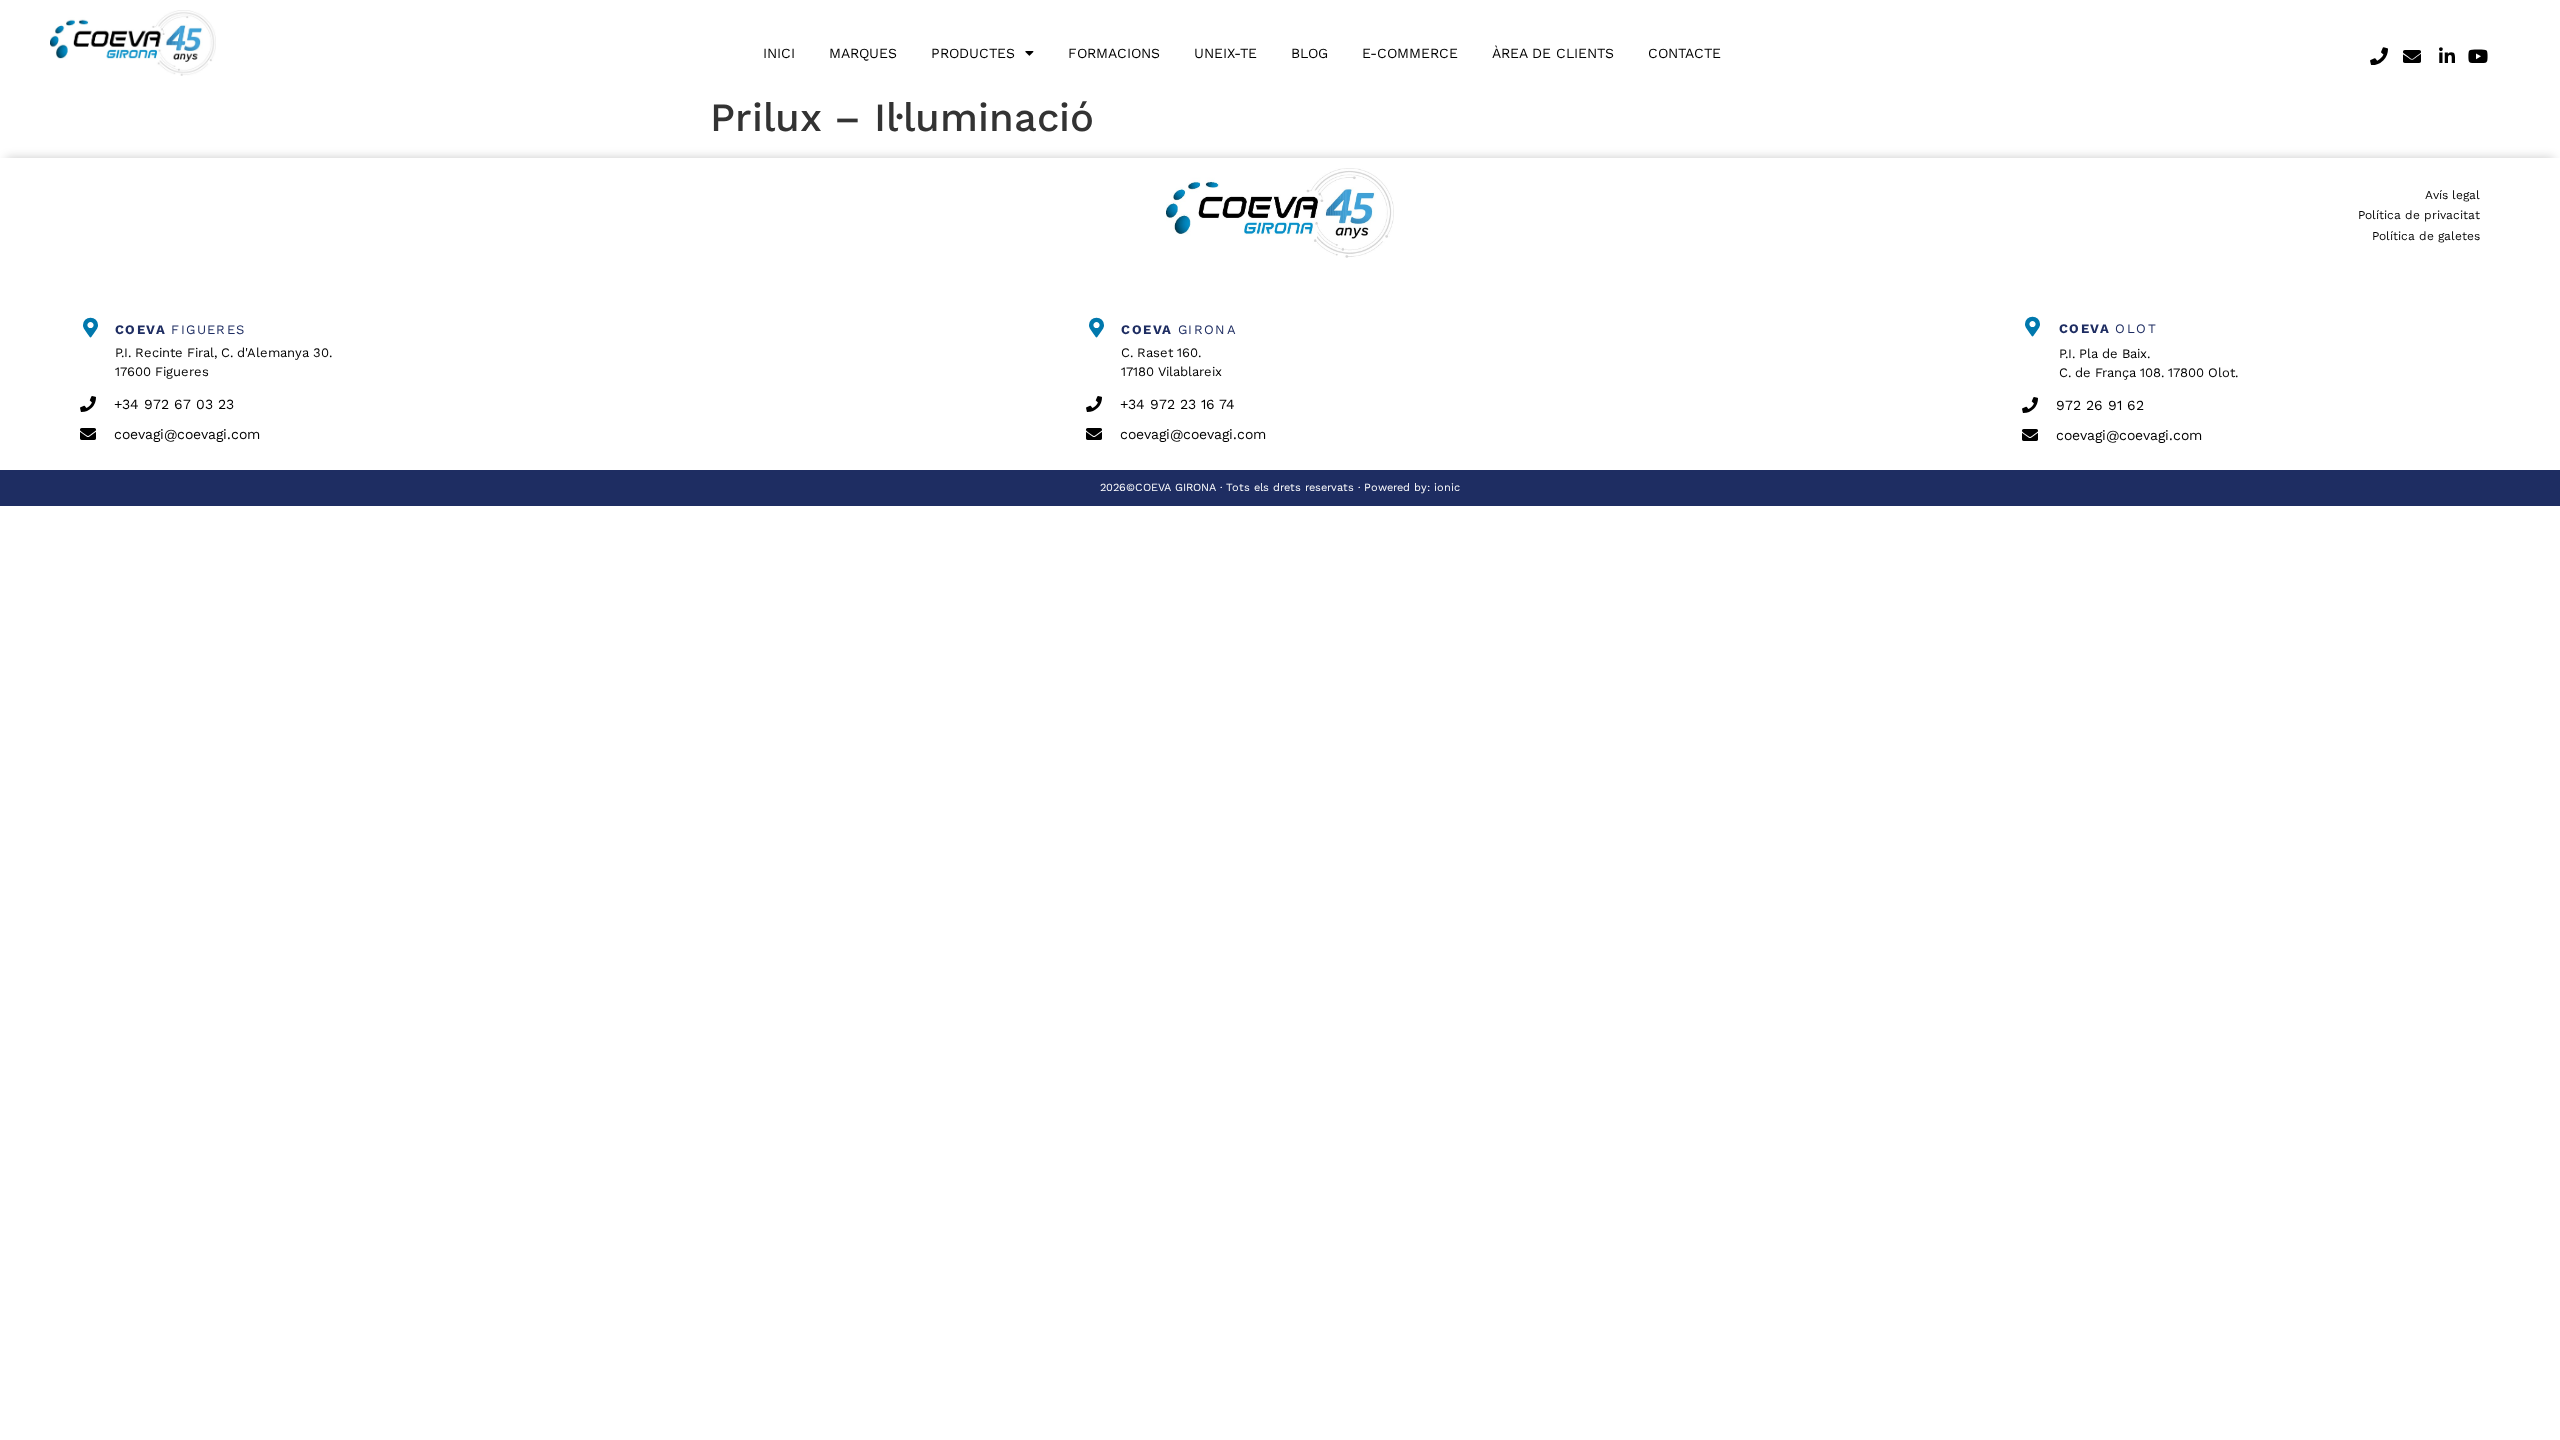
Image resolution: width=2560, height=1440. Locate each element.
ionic (1447, 487)
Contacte (1684, 53)
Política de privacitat (2419, 215)
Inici (779, 53)
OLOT (2108, 328)
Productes (973, 53)
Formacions (1114, 53)
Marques (863, 53)
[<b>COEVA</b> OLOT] (2032, 327)
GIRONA (1179, 329)
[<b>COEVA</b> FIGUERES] (90, 328)
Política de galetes (2426, 236)
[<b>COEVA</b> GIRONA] (1096, 328)
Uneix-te (1225, 53)
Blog (1309, 53)
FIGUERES (180, 329)
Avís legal (2452, 195)
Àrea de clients (1553, 53)
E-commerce (1410, 53)
